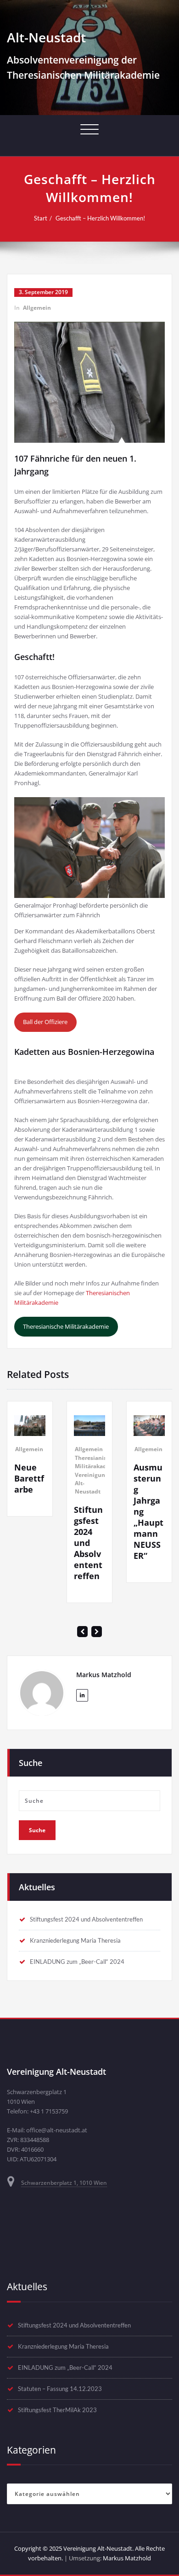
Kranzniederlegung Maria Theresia (75, 1940)
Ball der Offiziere (45, 1022)
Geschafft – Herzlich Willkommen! (100, 218)
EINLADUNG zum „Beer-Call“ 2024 (77, 1962)
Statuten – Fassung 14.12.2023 (60, 2389)
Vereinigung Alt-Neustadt (92, 1483)
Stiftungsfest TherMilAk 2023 (57, 2410)
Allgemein (37, 308)
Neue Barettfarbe (29, 1478)
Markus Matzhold (127, 2558)
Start (41, 218)
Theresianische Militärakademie (66, 1326)
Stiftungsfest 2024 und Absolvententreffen (88, 1543)
